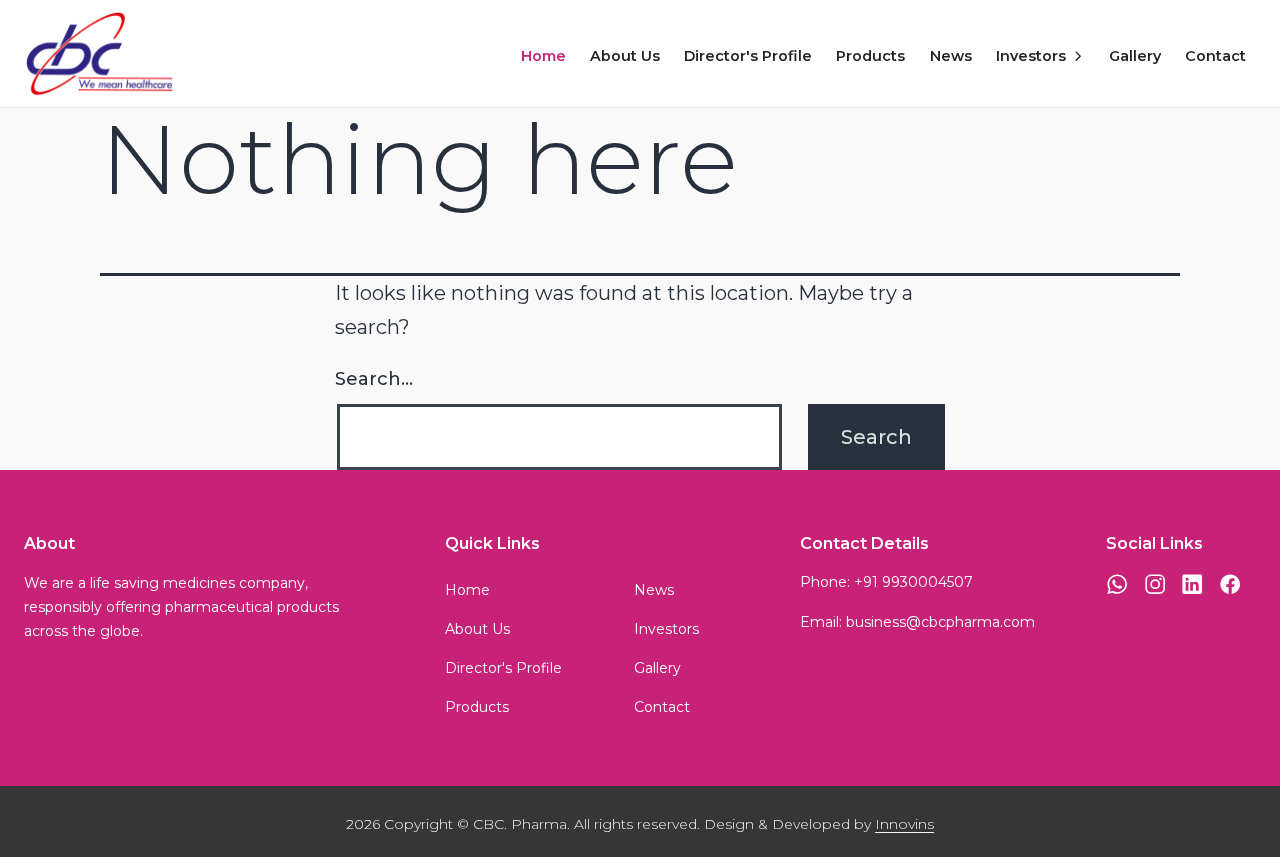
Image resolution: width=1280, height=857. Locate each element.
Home (543, 56)
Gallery (1135, 56)
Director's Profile (748, 56)
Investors (1031, 56)
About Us (625, 56)
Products (870, 56)
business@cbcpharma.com (940, 622)
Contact (1215, 56)
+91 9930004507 (913, 582)
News (951, 56)
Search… (374, 379)
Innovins (904, 824)
